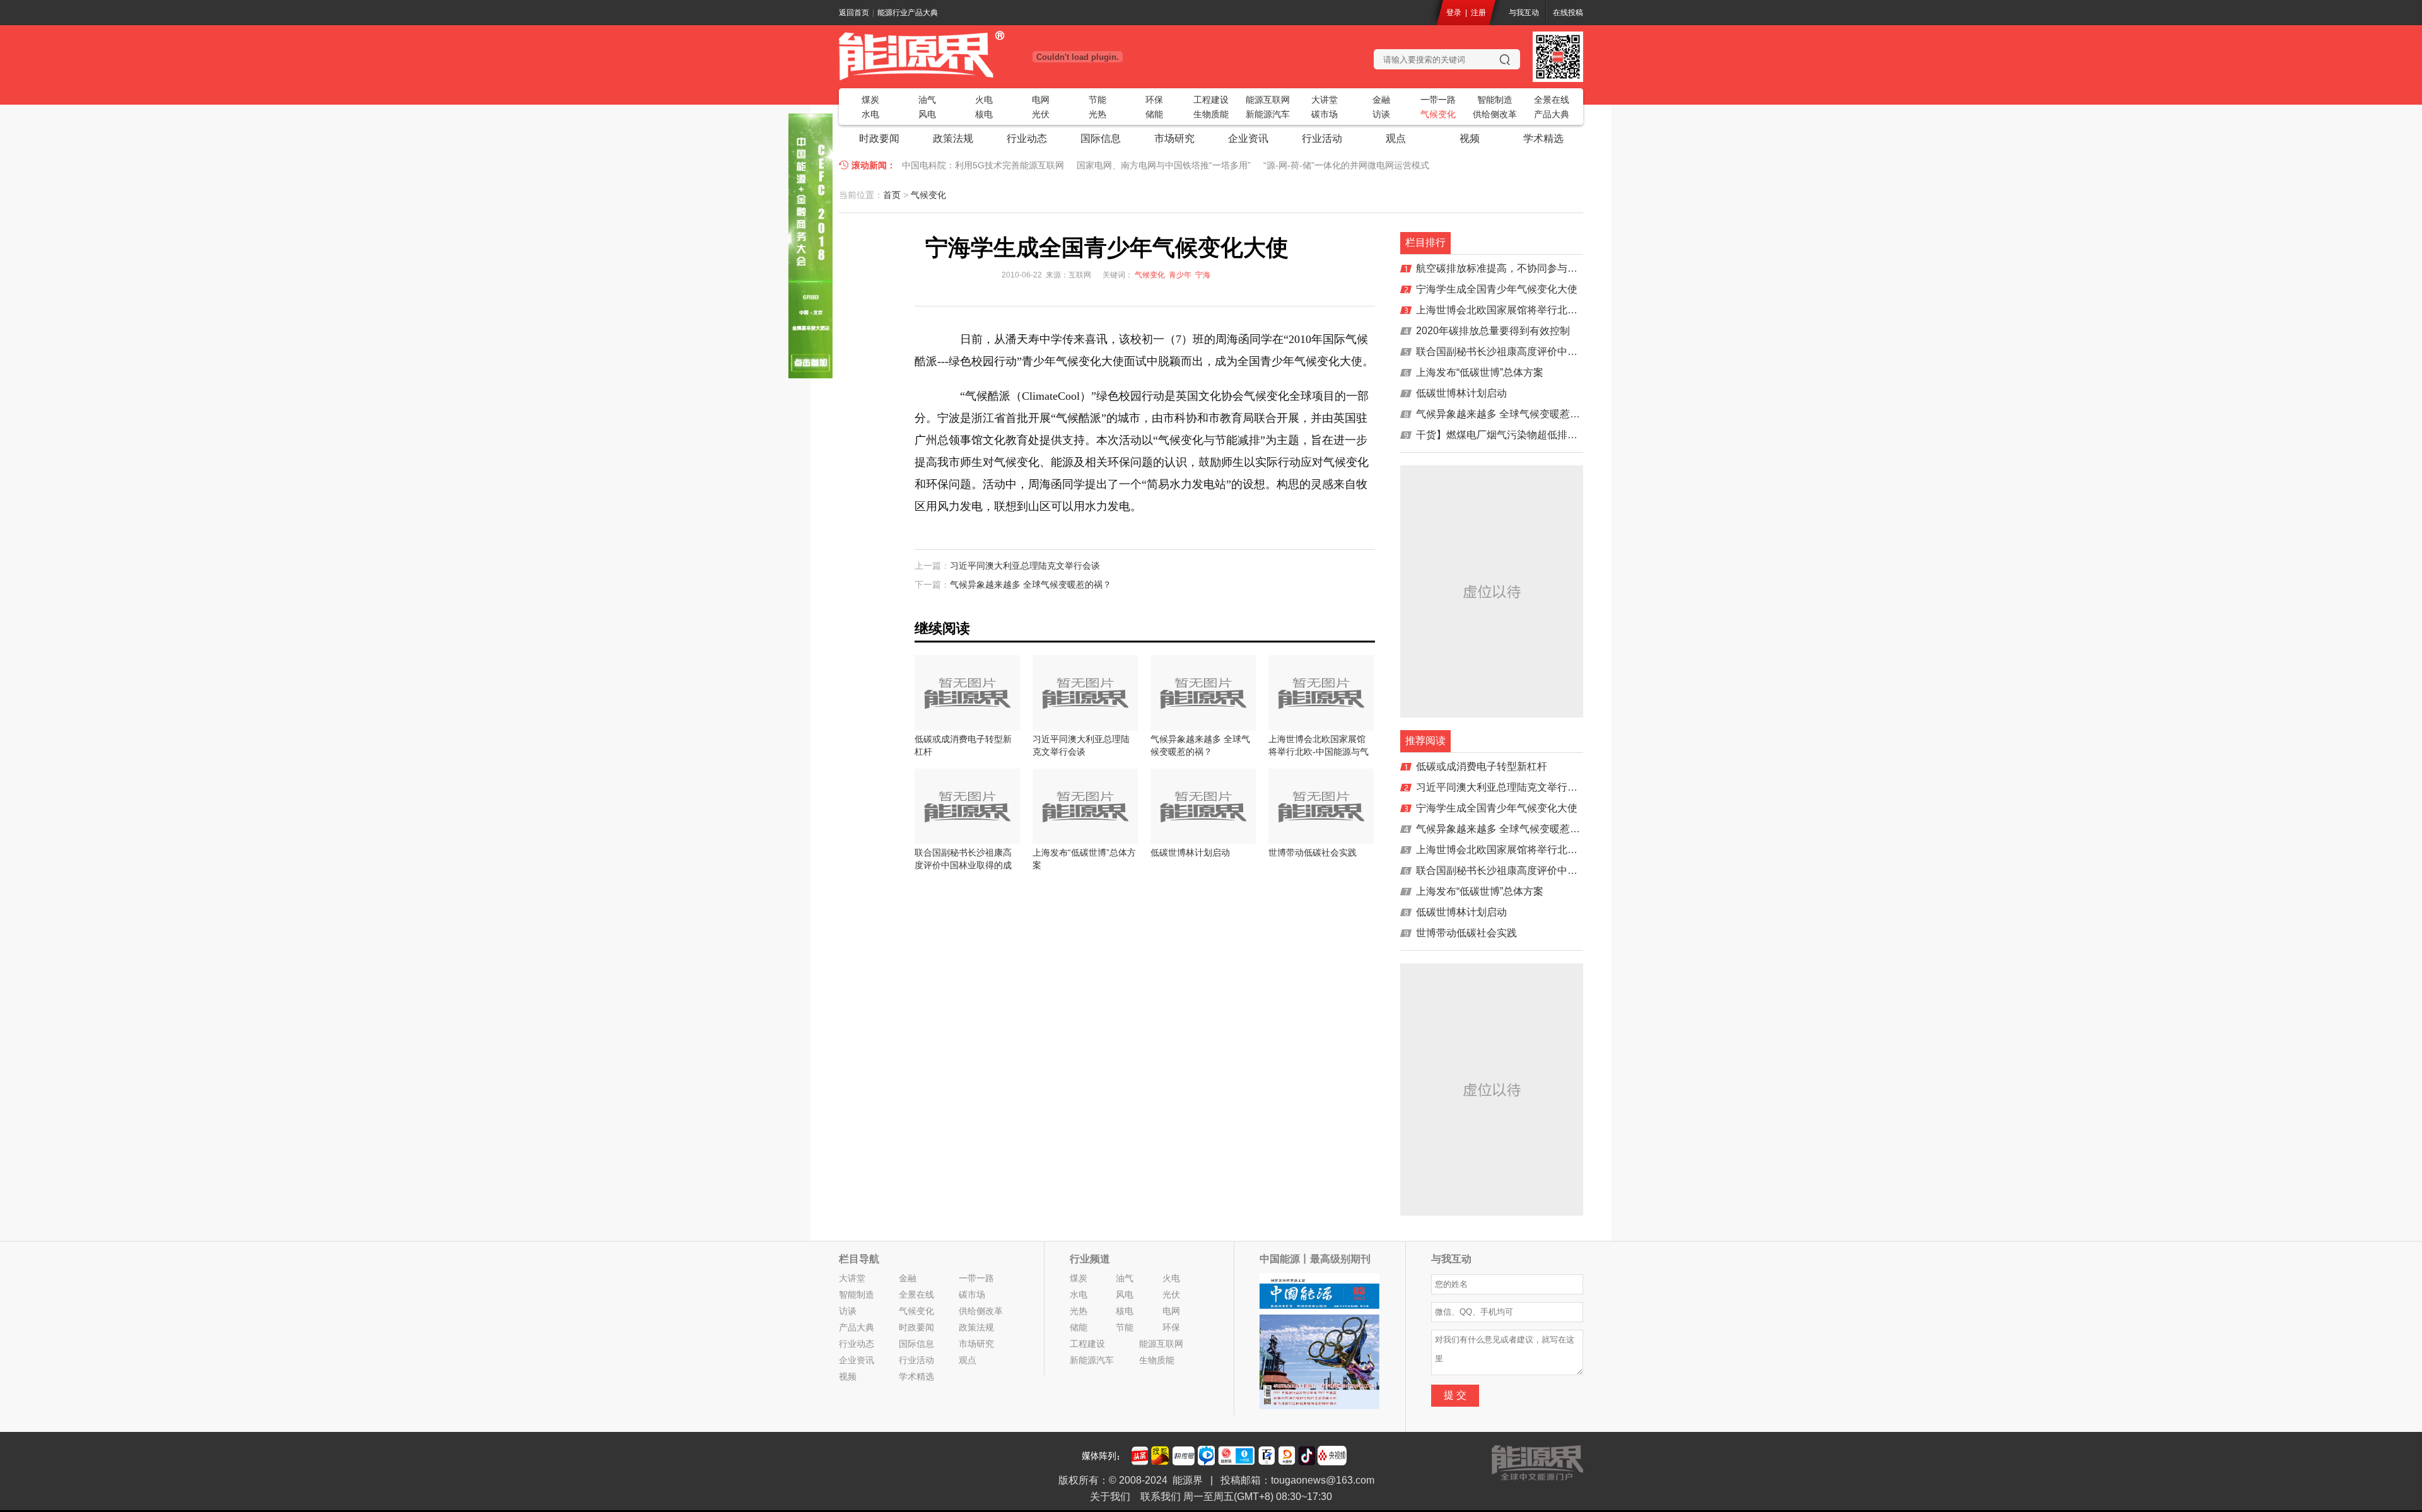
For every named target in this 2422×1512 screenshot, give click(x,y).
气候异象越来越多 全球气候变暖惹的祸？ (1031, 584)
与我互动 (1524, 13)
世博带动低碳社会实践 (1466, 933)
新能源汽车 (1268, 114)
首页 (892, 195)
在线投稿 (1568, 13)
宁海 (1203, 275)
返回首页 (854, 13)
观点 (1396, 138)
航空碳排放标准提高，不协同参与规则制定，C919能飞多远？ (1554, 268)
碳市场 (1325, 114)
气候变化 (1438, 114)
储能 (1154, 114)
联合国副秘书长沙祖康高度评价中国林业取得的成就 (1532, 352)
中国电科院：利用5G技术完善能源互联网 (983, 165)
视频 (1470, 138)
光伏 (1041, 114)
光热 (1097, 114)
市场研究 (1174, 138)
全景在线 (1552, 100)
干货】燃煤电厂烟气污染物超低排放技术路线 (1517, 435)
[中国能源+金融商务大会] (810, 375)
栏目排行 (1425, 242)
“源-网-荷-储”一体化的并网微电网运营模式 (1346, 165)
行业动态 (1027, 138)
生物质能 (1211, 114)
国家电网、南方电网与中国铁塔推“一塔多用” (1164, 165)
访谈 (1381, 114)
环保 (1154, 100)
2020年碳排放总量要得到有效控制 (1493, 331)
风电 (927, 114)
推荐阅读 (1425, 741)
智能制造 (1495, 100)
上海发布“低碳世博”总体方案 (1480, 372)
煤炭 (870, 100)
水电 (870, 114)
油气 (927, 100)
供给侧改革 (1495, 114)
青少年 (1180, 275)
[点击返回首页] (965, 55)
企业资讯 (1248, 138)
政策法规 (953, 138)
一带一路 (1438, 100)
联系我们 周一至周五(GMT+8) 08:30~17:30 (1236, 1497)
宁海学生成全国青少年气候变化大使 (1497, 289)
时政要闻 (879, 138)
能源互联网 (1268, 100)
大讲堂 (1325, 100)
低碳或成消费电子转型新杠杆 (1482, 766)
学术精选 (1543, 138)
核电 (984, 114)
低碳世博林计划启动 (1461, 393)
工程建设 (1211, 100)
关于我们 (1110, 1497)
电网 (1041, 100)
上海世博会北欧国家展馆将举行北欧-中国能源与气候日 (1539, 310)
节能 (1097, 100)
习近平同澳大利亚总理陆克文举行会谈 (1025, 566)
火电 (984, 100)
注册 (1478, 13)
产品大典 (1552, 114)
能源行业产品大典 (908, 13)
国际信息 (1101, 138)
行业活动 (1322, 138)
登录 (1454, 13)
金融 (1381, 100)
